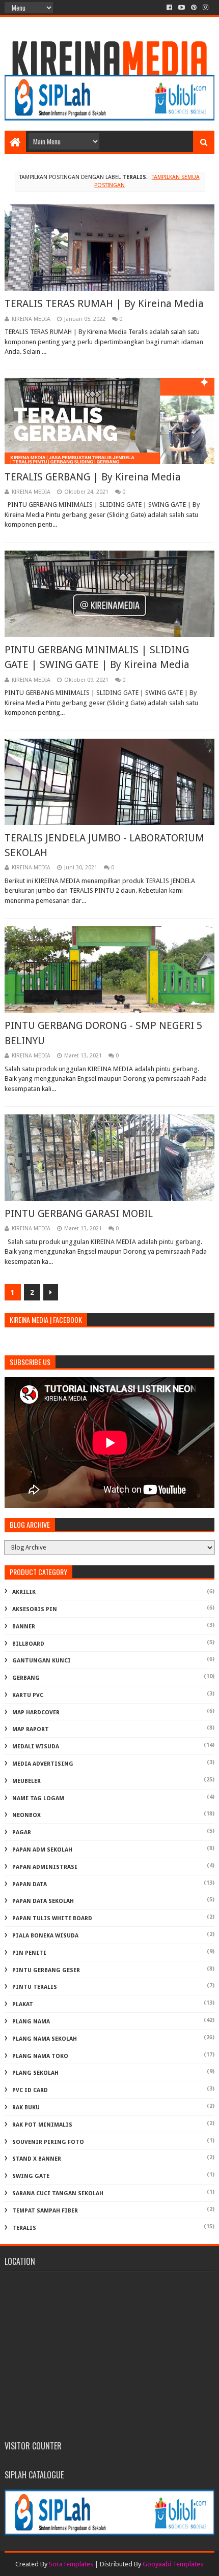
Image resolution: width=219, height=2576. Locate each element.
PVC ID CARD (30, 2090)
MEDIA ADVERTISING (43, 1764)
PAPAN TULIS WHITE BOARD (52, 1918)
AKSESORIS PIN (35, 1609)
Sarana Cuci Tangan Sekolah (58, 2193)
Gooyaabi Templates (173, 2564)
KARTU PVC (28, 1695)
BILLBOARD (28, 1644)
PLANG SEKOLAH (35, 2073)
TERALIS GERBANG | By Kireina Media (93, 477)
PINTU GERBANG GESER (46, 1970)
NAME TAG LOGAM (38, 1798)
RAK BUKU (26, 2108)
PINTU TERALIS (35, 1987)
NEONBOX (26, 1815)
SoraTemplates (71, 2564)
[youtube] (182, 8)
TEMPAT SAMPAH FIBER (45, 2211)
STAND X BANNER (37, 2159)
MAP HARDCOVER (36, 1713)
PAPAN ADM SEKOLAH (42, 1850)
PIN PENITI (29, 1953)
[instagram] (206, 8)
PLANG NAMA (31, 2022)
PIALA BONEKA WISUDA (45, 1936)
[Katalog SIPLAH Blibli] (110, 118)
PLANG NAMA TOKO (40, 2056)
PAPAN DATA (30, 1884)
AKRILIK (24, 1592)
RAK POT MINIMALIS (42, 2125)
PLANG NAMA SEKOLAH (45, 2039)
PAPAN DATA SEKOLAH (43, 1901)
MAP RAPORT (31, 1729)
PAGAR (22, 1832)
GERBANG (26, 1678)
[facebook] (169, 8)
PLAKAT (23, 2004)
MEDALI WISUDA (36, 1747)
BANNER (24, 1627)
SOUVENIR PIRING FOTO (48, 2142)
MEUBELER (26, 1781)
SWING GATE (31, 2176)
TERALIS (24, 2228)
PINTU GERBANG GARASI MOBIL (79, 1214)
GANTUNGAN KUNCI (42, 1661)
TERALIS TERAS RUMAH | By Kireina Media (104, 304)
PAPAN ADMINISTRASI (45, 1867)
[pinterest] (194, 8)
